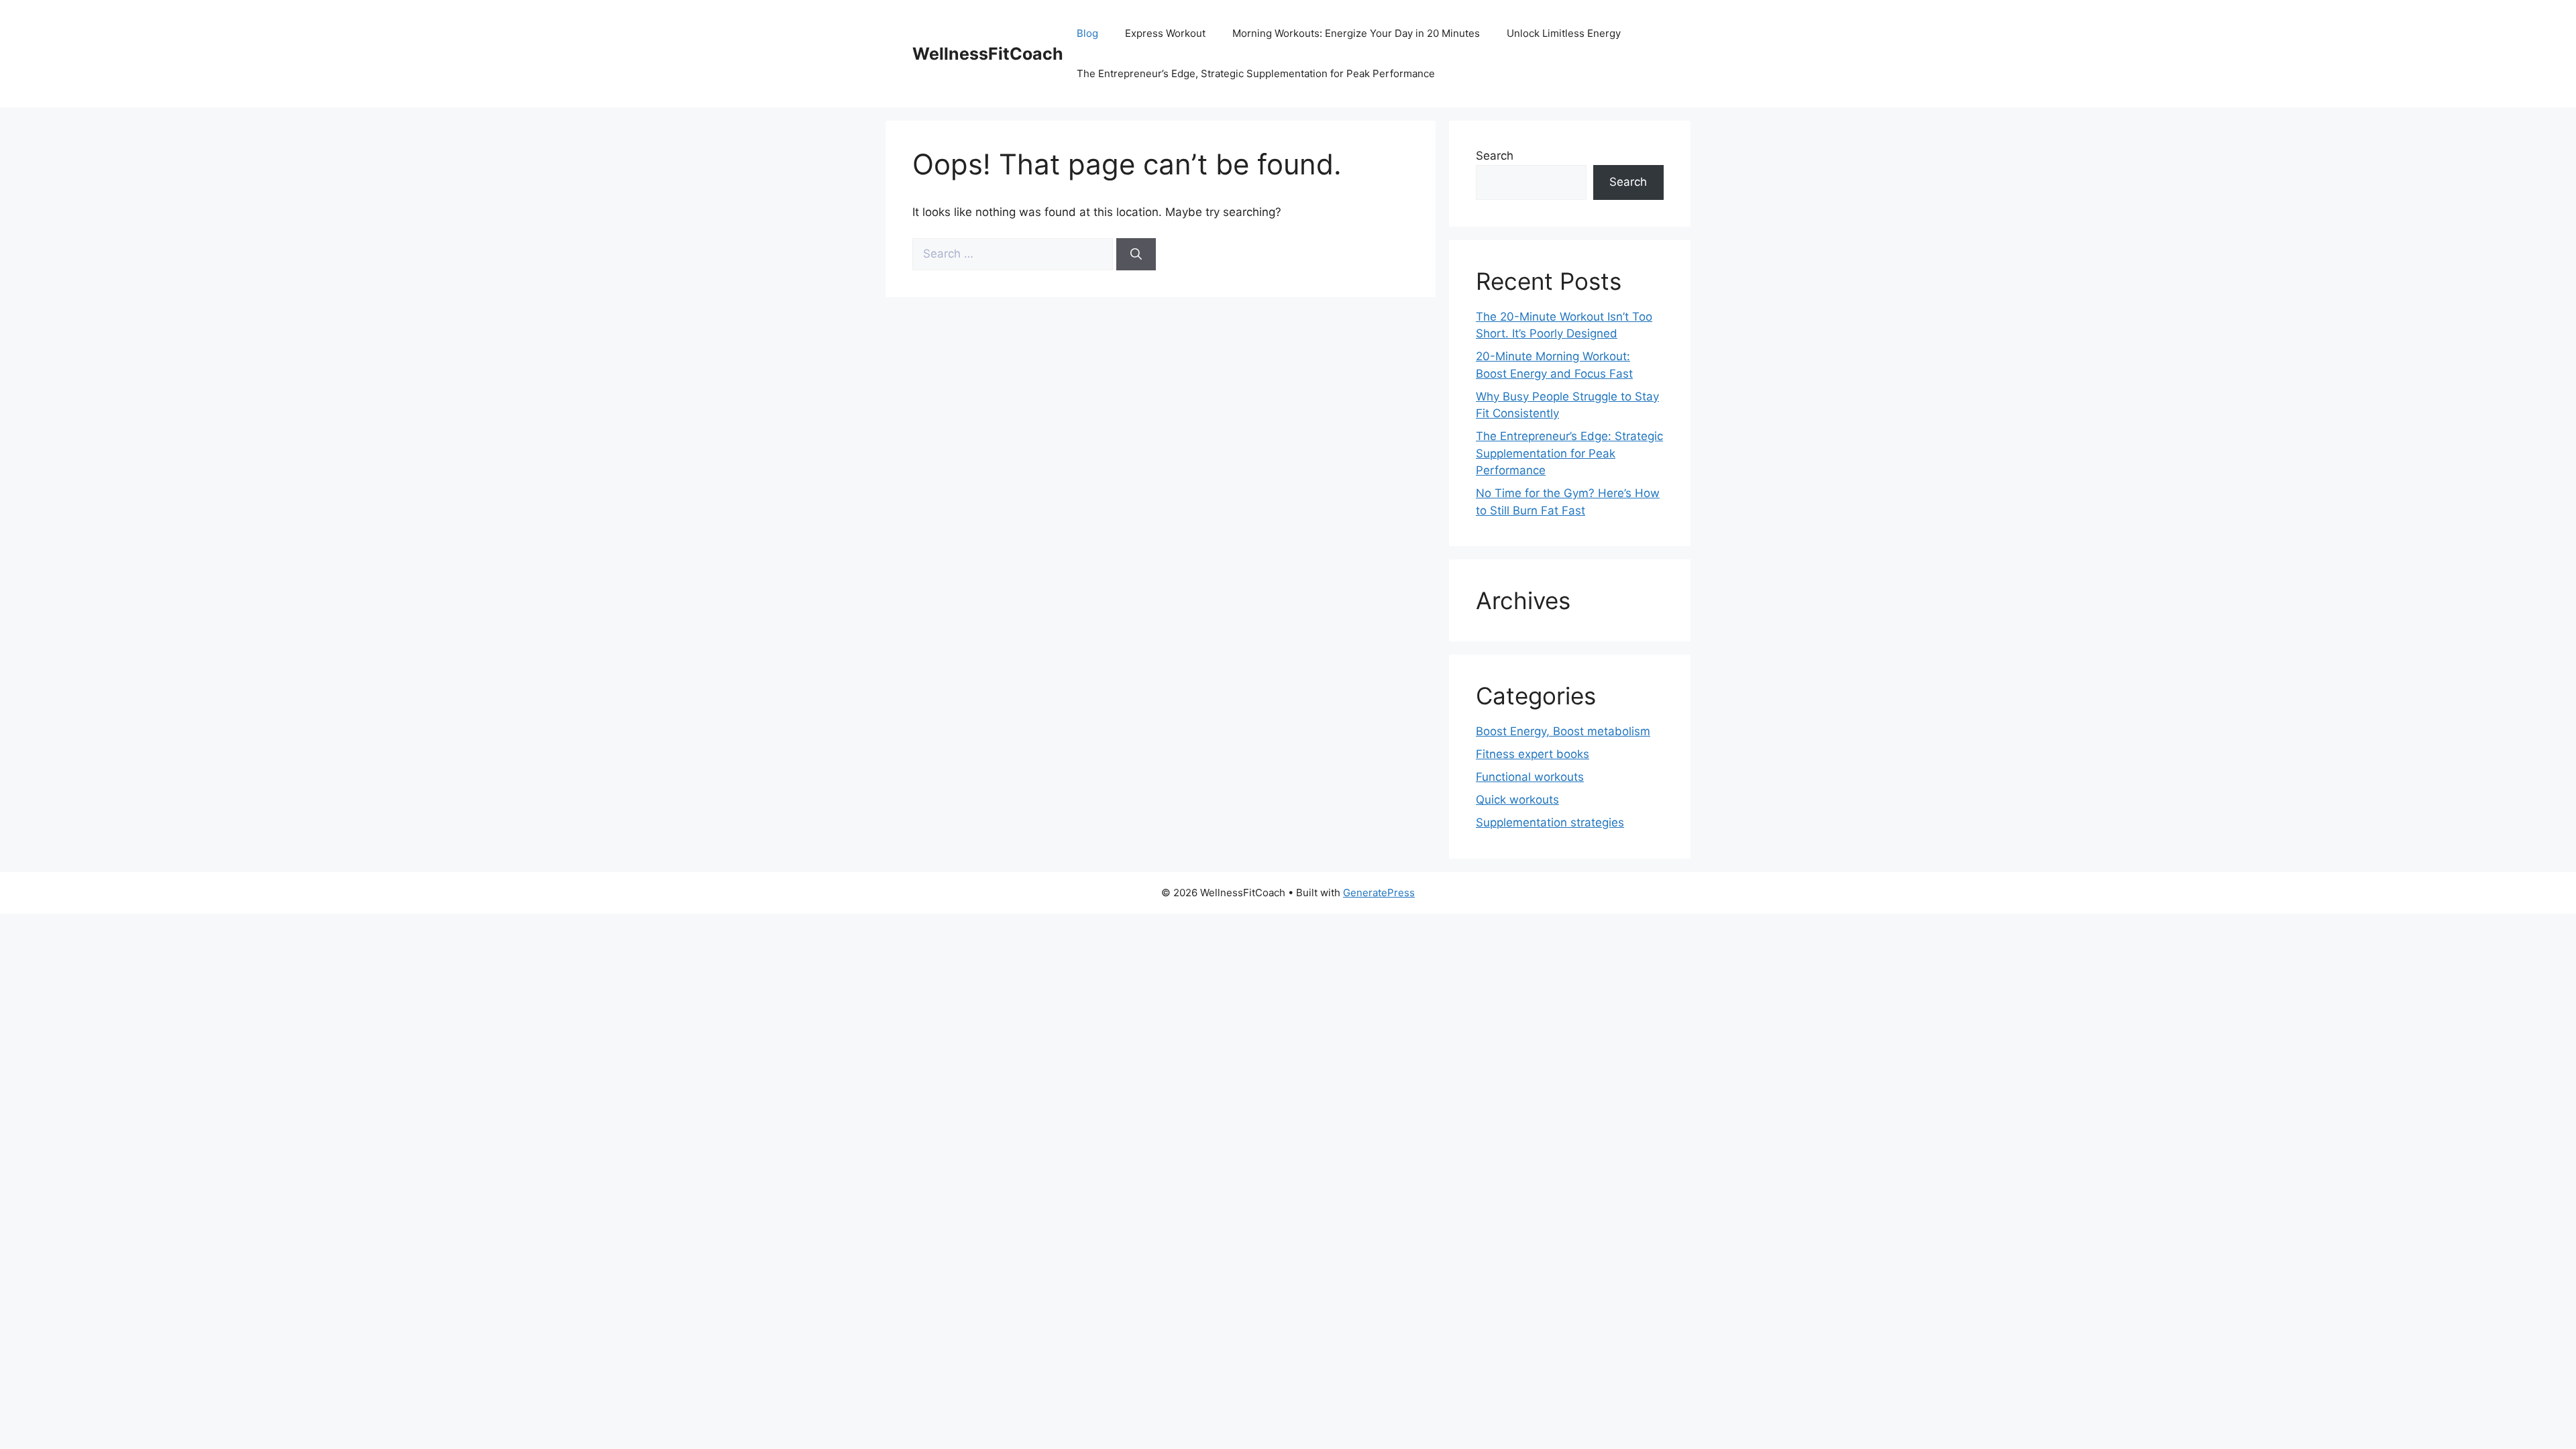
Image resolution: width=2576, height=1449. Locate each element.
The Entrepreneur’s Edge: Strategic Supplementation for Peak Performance (1569, 453)
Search (1495, 156)
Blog (1087, 33)
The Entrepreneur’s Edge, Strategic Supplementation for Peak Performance (1256, 73)
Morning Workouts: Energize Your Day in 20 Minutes (1356, 33)
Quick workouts (1517, 800)
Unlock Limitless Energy (1564, 33)
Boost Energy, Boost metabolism (1563, 731)
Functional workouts (1530, 777)
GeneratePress (1379, 893)
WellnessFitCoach (988, 54)
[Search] (1136, 254)
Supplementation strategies (1550, 822)
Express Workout (1165, 33)
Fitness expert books (1533, 754)
